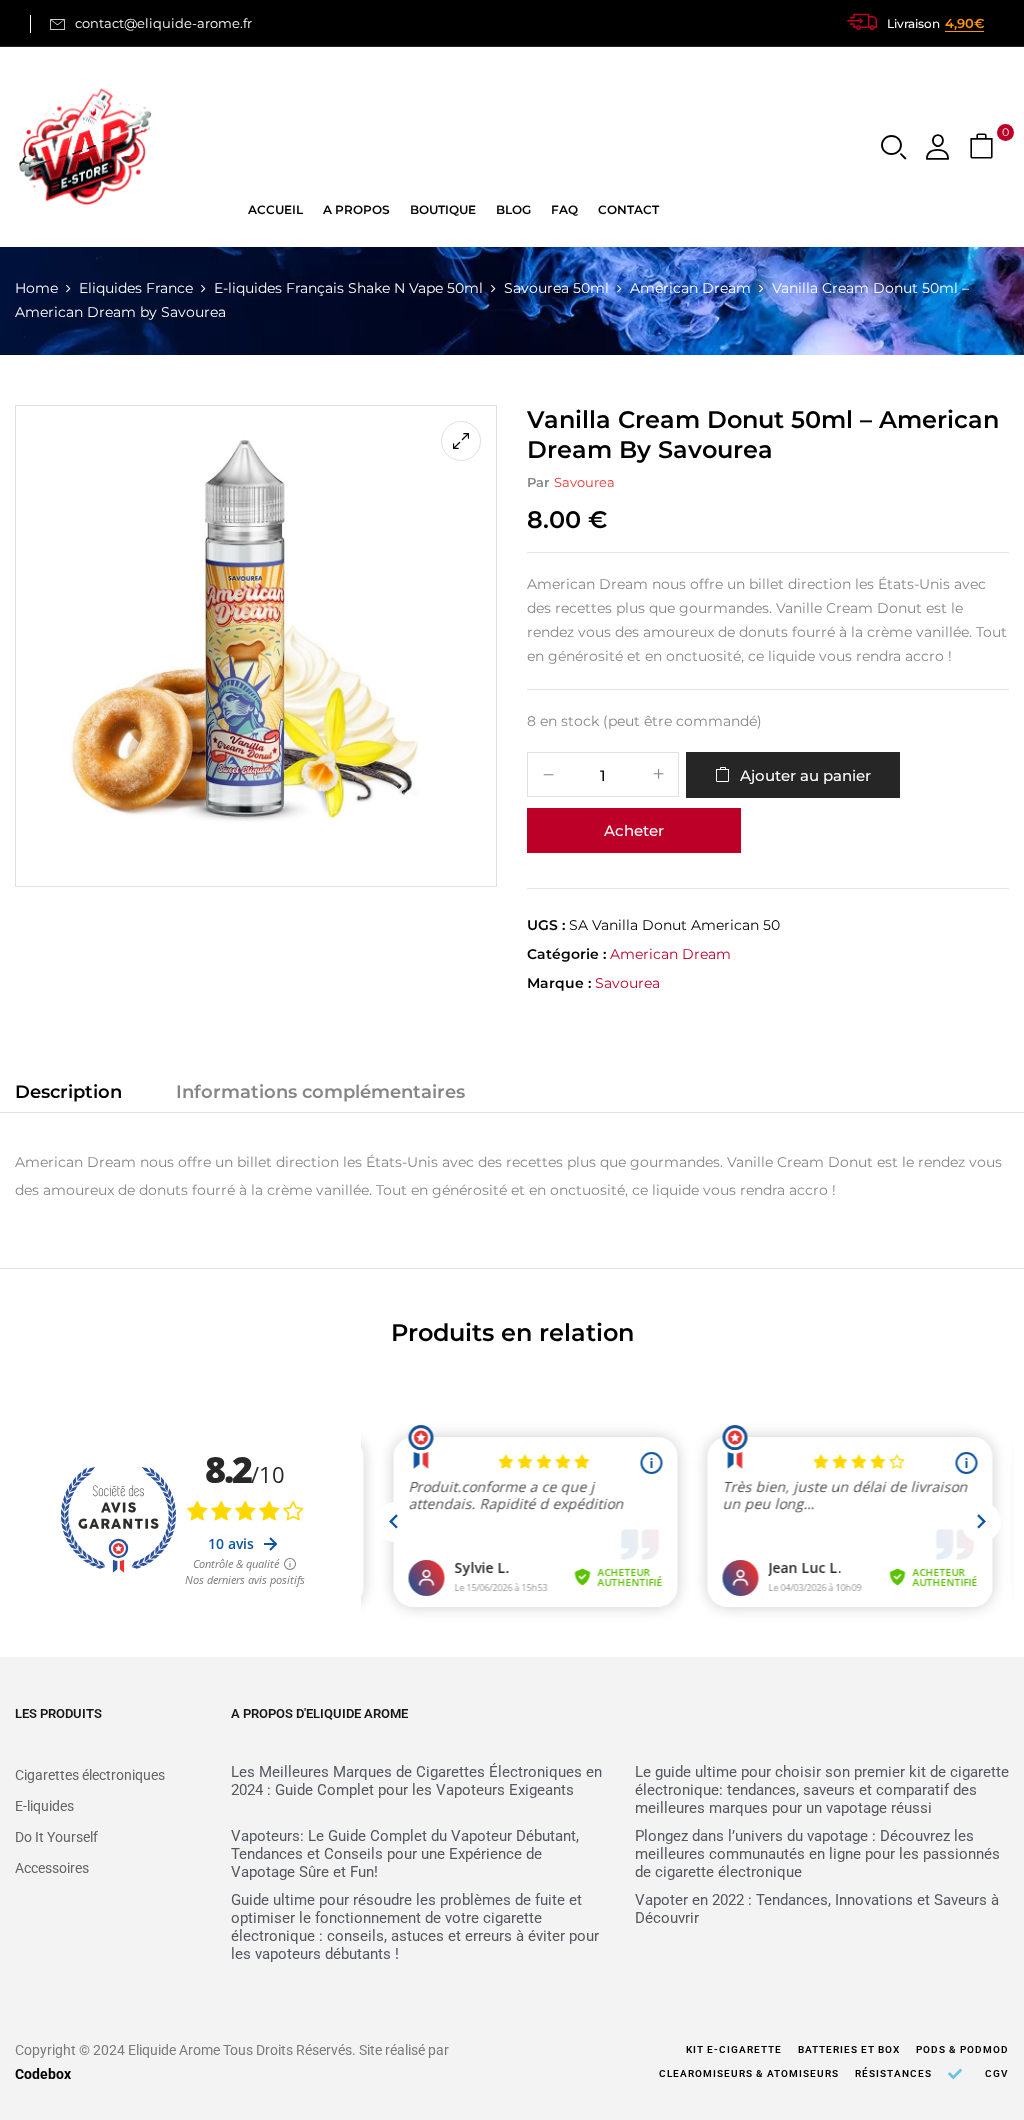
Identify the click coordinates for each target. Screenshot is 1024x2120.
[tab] (68, 1095)
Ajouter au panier (805, 775)
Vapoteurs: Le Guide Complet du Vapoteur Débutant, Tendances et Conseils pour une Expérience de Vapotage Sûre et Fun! (405, 1854)
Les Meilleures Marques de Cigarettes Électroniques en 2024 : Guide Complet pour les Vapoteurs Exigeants (416, 1781)
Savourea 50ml (556, 288)
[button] (984, 147)
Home (36, 288)
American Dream (690, 288)
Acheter (634, 830)
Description (68, 1092)
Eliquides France (136, 288)
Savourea (584, 482)
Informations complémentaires (320, 1092)
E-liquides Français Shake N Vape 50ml (348, 288)
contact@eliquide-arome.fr (163, 23)
